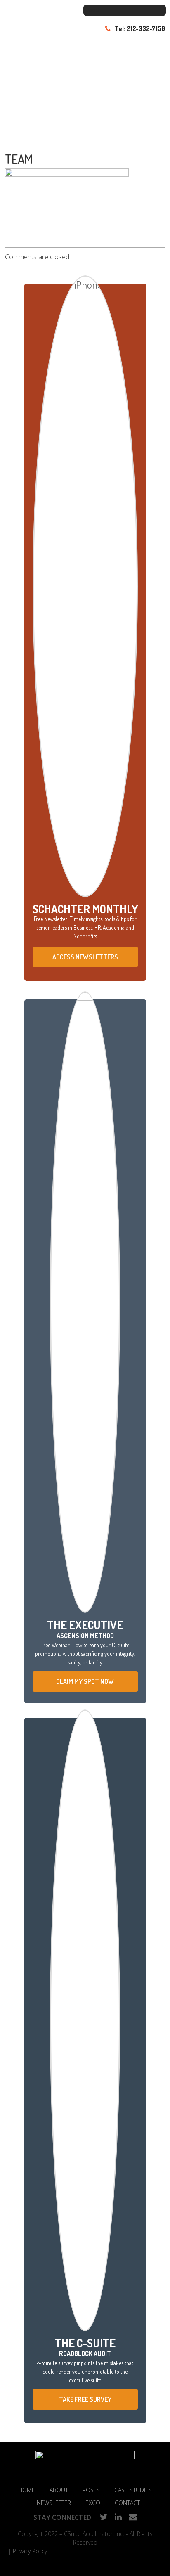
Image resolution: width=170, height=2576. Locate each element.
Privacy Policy (30, 2551)
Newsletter (54, 2503)
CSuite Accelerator (38, 36)
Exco (93, 2503)
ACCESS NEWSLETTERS (85, 957)
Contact (127, 2503)
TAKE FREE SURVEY (85, 2399)
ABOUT (59, 2490)
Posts (91, 2490)
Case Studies (133, 2490)
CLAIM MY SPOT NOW (85, 1681)
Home (27, 2490)
